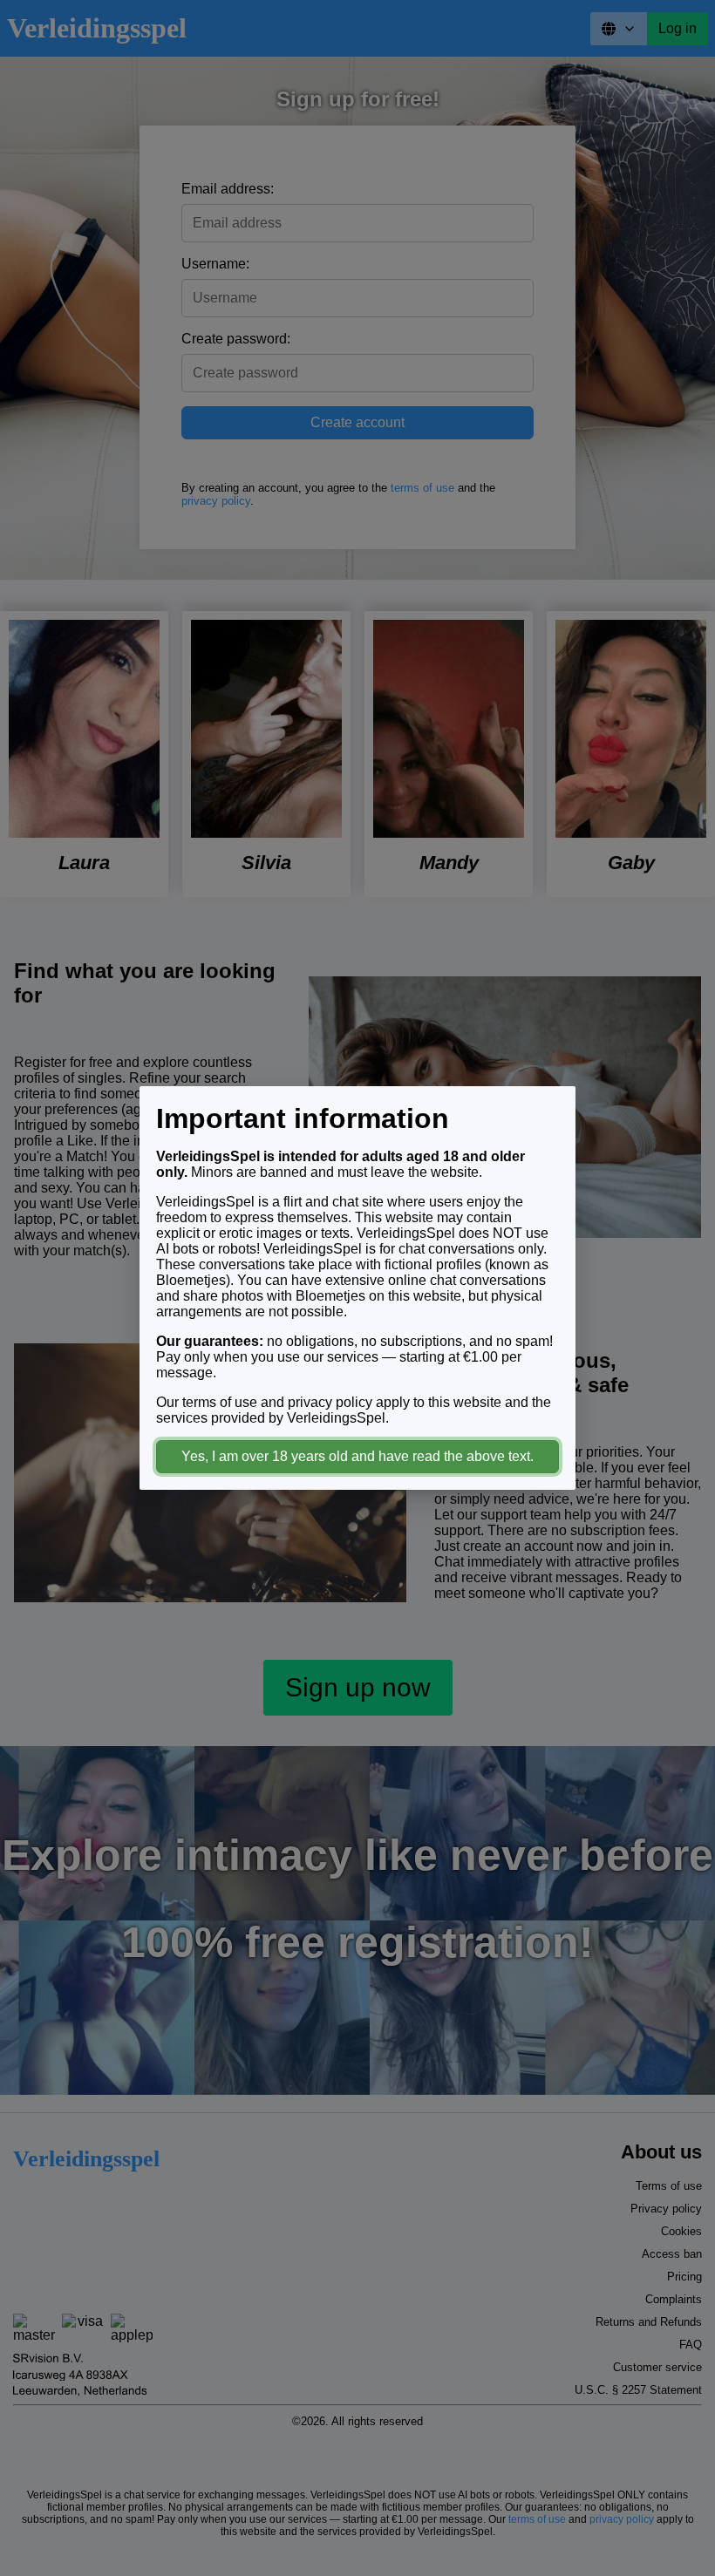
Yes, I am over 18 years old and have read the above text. (357, 1456)
